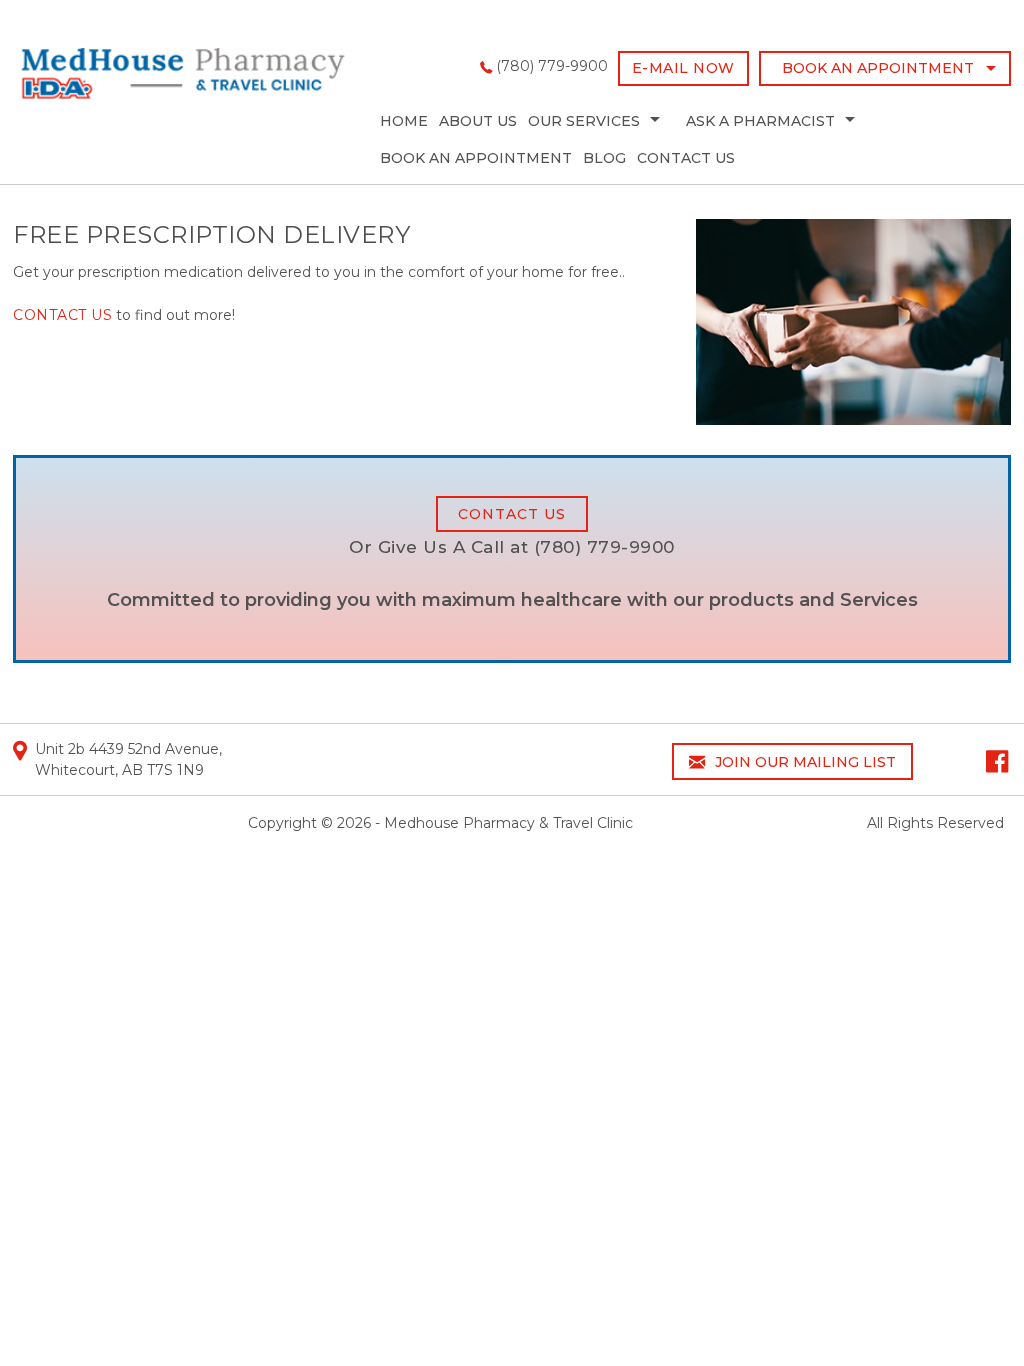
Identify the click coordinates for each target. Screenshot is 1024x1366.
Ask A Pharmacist (760, 121)
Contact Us (686, 158)
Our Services (584, 121)
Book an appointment (878, 68)
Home (404, 121)
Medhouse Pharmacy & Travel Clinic (508, 823)
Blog (604, 158)
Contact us (62, 315)
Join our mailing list (803, 762)
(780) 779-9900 (552, 66)
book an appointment (476, 158)
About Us (478, 121)
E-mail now (683, 68)
